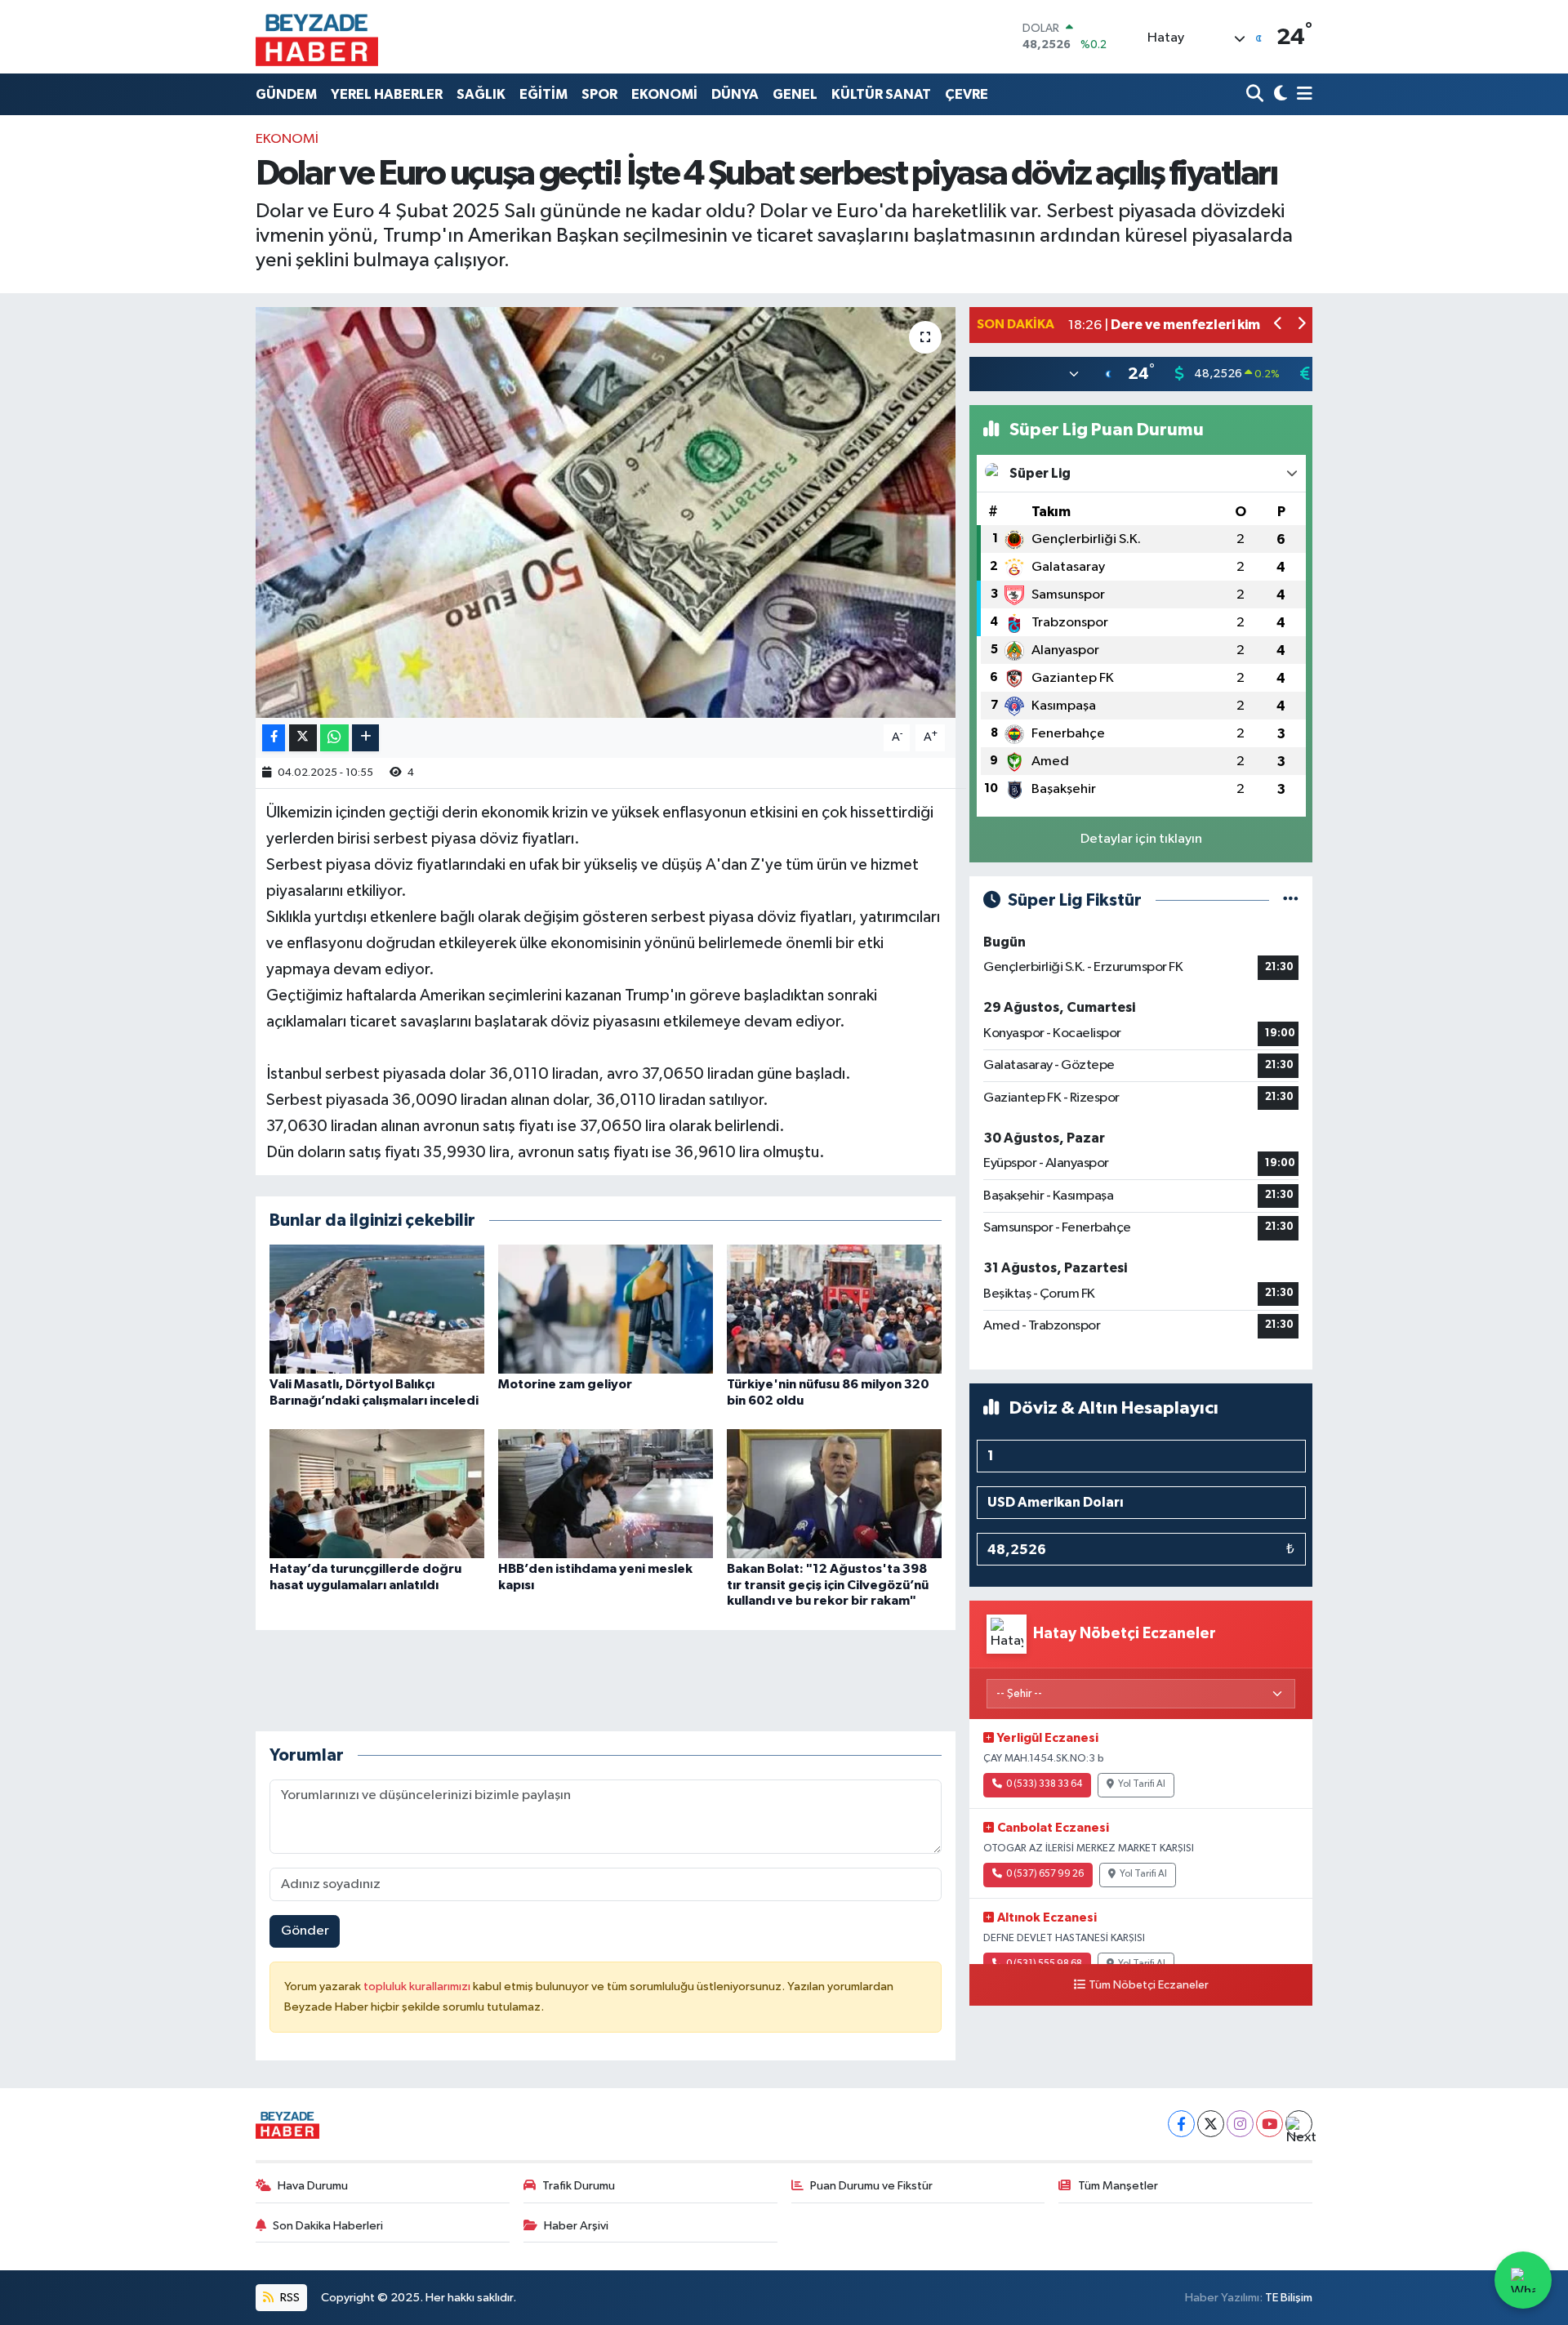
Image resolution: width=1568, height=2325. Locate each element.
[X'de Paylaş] (303, 738)
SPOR (599, 94)
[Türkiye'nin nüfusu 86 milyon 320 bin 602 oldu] (834, 1309)
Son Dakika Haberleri (328, 2226)
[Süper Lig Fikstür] (1291, 900)
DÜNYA (735, 94)
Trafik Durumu (579, 2186)
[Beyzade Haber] (317, 37)
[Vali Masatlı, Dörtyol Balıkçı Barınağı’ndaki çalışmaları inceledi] (377, 1309)
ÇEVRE (967, 94)
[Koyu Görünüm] (1278, 94)
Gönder (305, 1931)
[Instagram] (1240, 2124)
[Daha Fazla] (365, 738)
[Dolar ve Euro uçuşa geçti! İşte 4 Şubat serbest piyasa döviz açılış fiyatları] (606, 512)
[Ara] (1256, 94)
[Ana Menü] (1302, 94)
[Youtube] (1270, 2124)
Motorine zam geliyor (565, 1384)
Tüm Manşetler (1118, 2186)
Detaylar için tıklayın (1141, 839)
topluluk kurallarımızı (418, 1986)
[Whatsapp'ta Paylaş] (334, 738)
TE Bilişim (1289, 2298)
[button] (1278, 325)
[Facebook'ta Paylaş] (274, 738)
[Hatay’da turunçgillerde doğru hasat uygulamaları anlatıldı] (377, 1493)
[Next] (1299, 2124)
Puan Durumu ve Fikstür (871, 2186)
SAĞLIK (481, 94)
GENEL (795, 94)
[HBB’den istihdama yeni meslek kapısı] (606, 1493)
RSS (289, 2298)
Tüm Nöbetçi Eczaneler (1149, 1985)
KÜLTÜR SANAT (881, 94)
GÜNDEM (286, 94)
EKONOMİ (664, 94)
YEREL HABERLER (387, 94)
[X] (1211, 2124)
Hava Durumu (313, 2186)
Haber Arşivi (576, 2226)
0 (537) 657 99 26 (1045, 1874)
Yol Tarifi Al (1142, 1784)
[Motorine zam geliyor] (606, 1309)
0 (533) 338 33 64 (1044, 1784)
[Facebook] (1181, 2124)
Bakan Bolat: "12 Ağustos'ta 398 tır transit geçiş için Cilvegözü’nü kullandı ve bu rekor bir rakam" (828, 1584)
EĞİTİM (543, 94)
